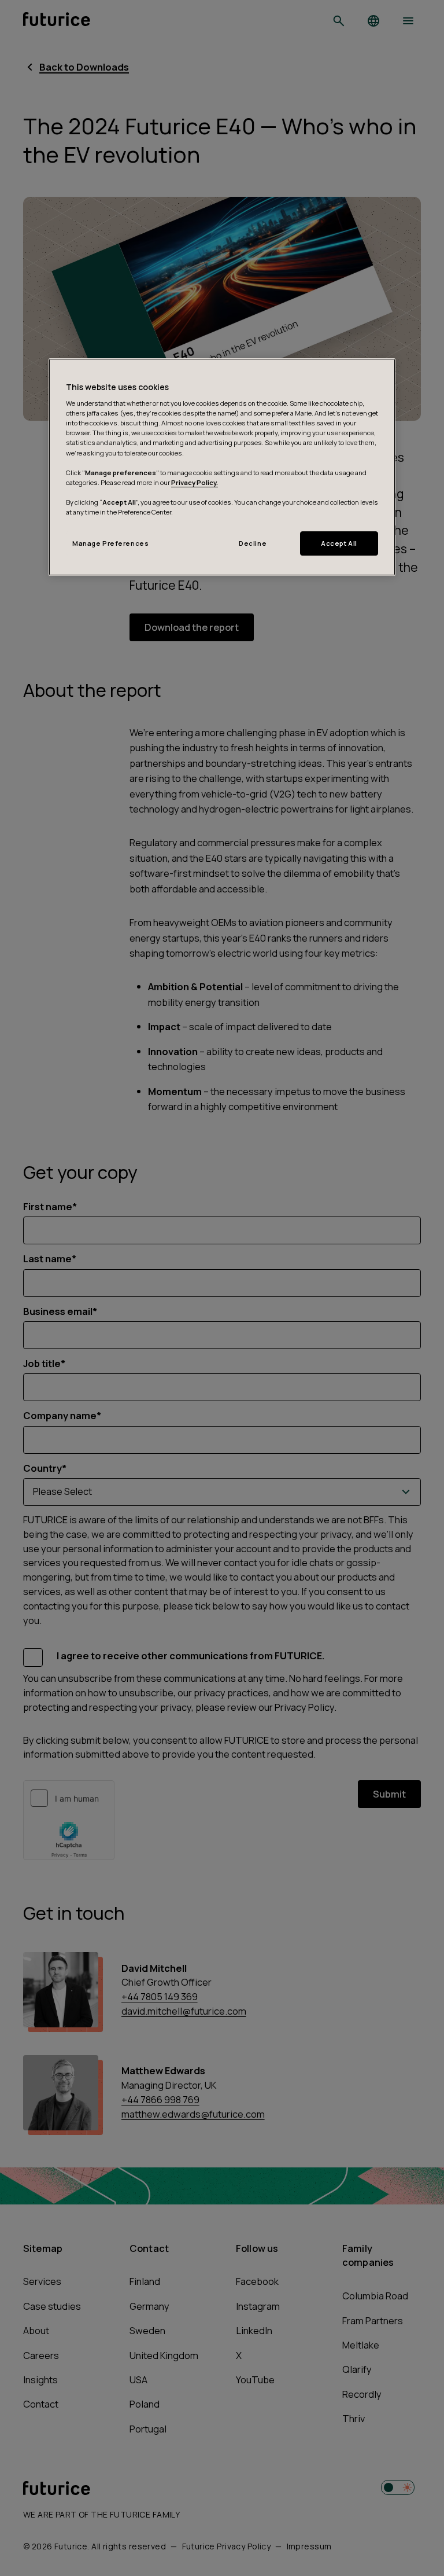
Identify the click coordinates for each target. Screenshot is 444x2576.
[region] (222, 467)
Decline (253, 543)
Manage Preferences (110, 543)
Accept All (339, 543)
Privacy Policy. (195, 482)
